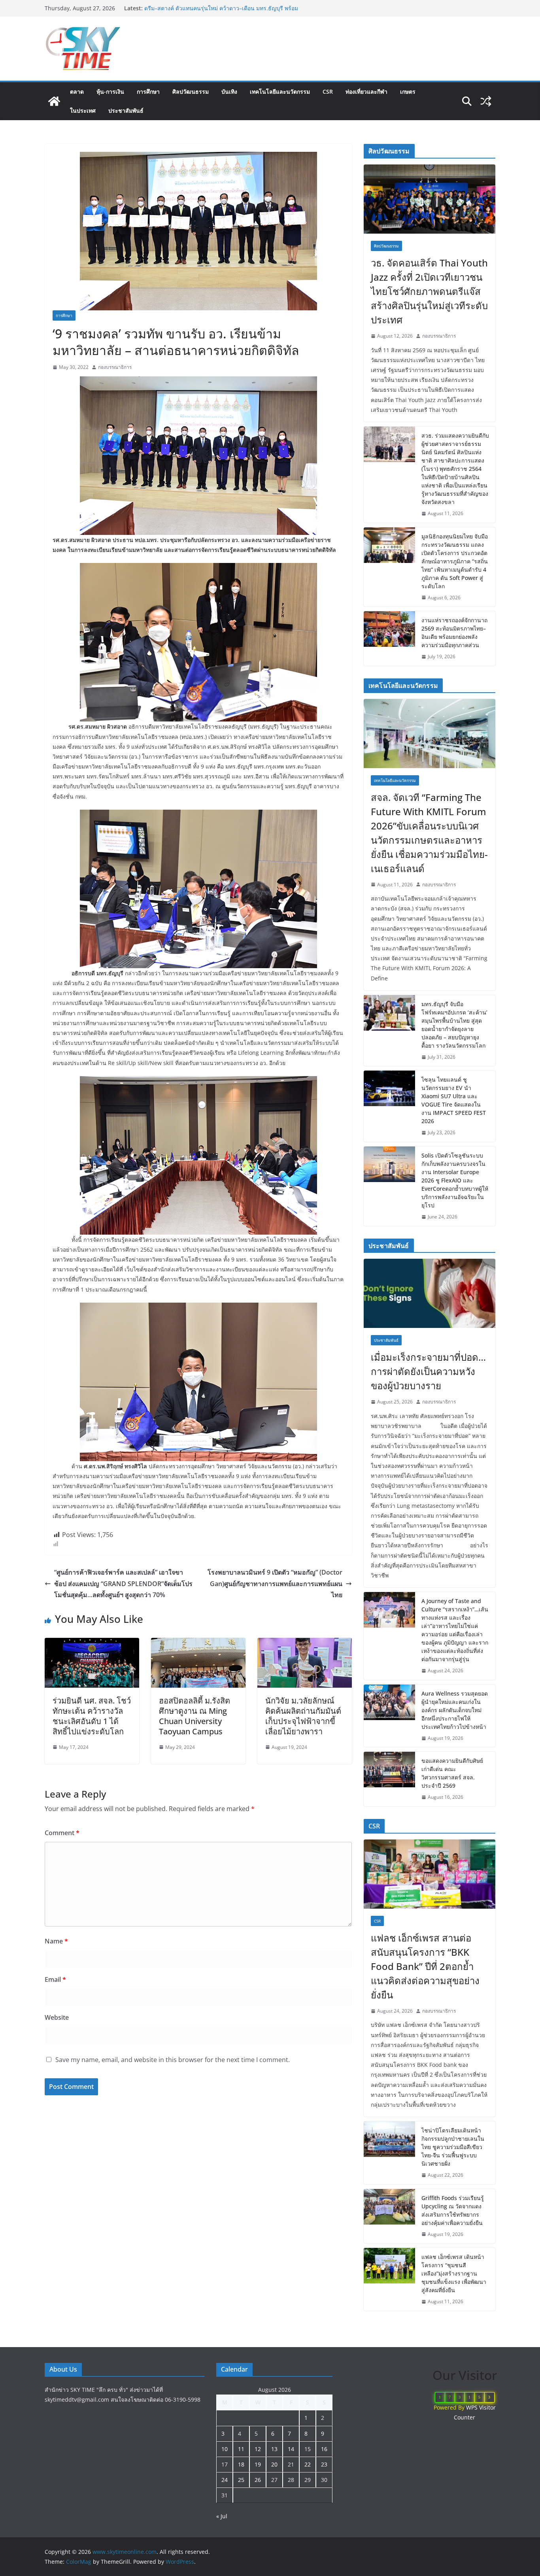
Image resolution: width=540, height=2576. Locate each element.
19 (258, 2464)
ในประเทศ (83, 110)
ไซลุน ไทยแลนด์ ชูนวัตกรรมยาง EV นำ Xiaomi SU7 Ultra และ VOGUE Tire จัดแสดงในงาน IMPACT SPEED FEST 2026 (454, 1100)
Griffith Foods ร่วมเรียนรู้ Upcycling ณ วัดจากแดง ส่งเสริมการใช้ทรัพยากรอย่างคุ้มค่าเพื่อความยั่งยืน (453, 2210)
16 (324, 2449)
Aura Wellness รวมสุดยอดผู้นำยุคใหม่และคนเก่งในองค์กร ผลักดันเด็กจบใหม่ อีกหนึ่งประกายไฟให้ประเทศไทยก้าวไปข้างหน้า (455, 1710)
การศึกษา (148, 92)
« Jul (222, 2516)
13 (274, 2449)
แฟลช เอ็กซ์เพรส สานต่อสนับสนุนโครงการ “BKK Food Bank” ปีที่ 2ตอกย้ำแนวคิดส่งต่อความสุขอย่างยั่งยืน (425, 1966)
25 (241, 2480)
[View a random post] (486, 101)
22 (308, 2464)
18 (241, 2464)
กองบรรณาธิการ (115, 367)
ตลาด (77, 92)
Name (56, 1941)
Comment (62, 1833)
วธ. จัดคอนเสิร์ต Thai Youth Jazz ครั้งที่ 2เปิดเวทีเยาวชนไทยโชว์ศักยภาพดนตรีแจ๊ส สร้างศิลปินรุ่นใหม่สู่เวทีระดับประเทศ (429, 291)
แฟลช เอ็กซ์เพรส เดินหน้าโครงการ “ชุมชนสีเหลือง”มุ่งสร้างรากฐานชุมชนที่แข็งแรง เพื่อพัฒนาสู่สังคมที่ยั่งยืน (454, 2273)
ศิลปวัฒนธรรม (191, 92)
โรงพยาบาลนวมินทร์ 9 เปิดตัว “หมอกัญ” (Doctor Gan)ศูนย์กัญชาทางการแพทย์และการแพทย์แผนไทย (275, 1584)
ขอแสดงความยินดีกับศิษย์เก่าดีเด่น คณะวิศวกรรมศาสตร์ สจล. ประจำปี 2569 (452, 1773)
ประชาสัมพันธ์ (126, 110)
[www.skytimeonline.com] (54, 101)
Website (57, 2017)
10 (225, 2449)
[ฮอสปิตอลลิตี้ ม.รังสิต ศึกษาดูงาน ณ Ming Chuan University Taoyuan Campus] (198, 1643)
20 (274, 2464)
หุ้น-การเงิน (110, 92)
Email (55, 1979)
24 (225, 2480)
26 (258, 2480)
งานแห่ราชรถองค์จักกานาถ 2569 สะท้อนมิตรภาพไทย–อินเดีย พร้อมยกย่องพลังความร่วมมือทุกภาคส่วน (454, 633)
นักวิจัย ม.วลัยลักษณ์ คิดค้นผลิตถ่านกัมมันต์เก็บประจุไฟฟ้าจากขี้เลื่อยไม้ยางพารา (303, 1716)
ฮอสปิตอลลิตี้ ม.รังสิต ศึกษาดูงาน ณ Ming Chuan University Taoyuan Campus (194, 1716)
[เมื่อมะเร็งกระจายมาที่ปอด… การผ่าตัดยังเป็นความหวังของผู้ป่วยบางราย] (430, 1293)
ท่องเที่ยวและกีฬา (366, 92)
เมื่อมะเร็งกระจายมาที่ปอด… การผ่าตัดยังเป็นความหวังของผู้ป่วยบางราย (428, 1371)
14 (291, 2449)
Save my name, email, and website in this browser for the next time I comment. (173, 2060)
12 (258, 2449)
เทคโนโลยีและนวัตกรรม (280, 92)
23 (324, 2464)
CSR (328, 92)
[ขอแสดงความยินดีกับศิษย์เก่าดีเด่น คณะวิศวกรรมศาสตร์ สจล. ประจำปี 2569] (389, 1779)
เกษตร (408, 92)
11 (241, 2449)
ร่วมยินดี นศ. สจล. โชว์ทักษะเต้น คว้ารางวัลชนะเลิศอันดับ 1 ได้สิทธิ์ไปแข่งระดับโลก (92, 1716)
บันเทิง (229, 92)
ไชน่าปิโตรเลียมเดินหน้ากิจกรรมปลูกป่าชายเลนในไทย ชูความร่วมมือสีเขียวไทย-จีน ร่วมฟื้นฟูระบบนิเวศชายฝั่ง (453, 2147)
